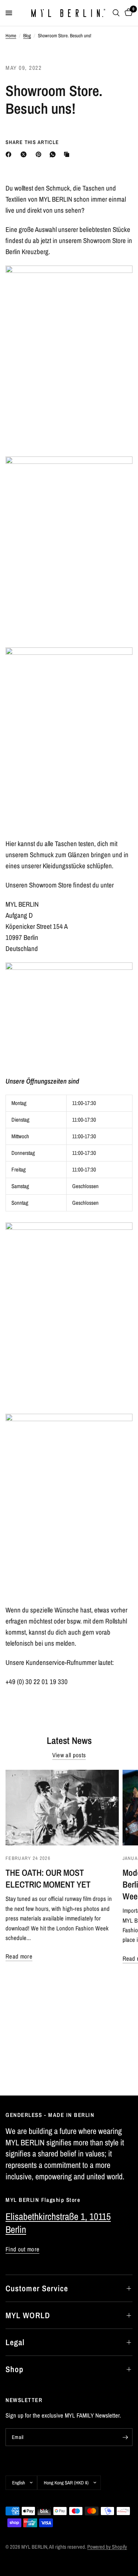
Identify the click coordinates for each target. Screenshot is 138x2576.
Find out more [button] (22, 2249)
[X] (25, 154)
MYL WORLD (28, 2315)
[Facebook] (10, 154)
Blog (27, 35)
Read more (19, 1956)
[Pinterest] (40, 154)
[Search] (116, 13)
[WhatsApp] (54, 154)
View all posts (69, 1755)
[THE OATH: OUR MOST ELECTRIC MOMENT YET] (62, 1808)
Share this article (32, 142)
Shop (15, 2369)
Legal (15, 2342)
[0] (127, 13)
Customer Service (37, 2288)
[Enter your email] (125, 2437)
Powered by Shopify (107, 2547)
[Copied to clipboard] (68, 154)
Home (11, 35)
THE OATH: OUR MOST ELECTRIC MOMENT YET (48, 1878)
